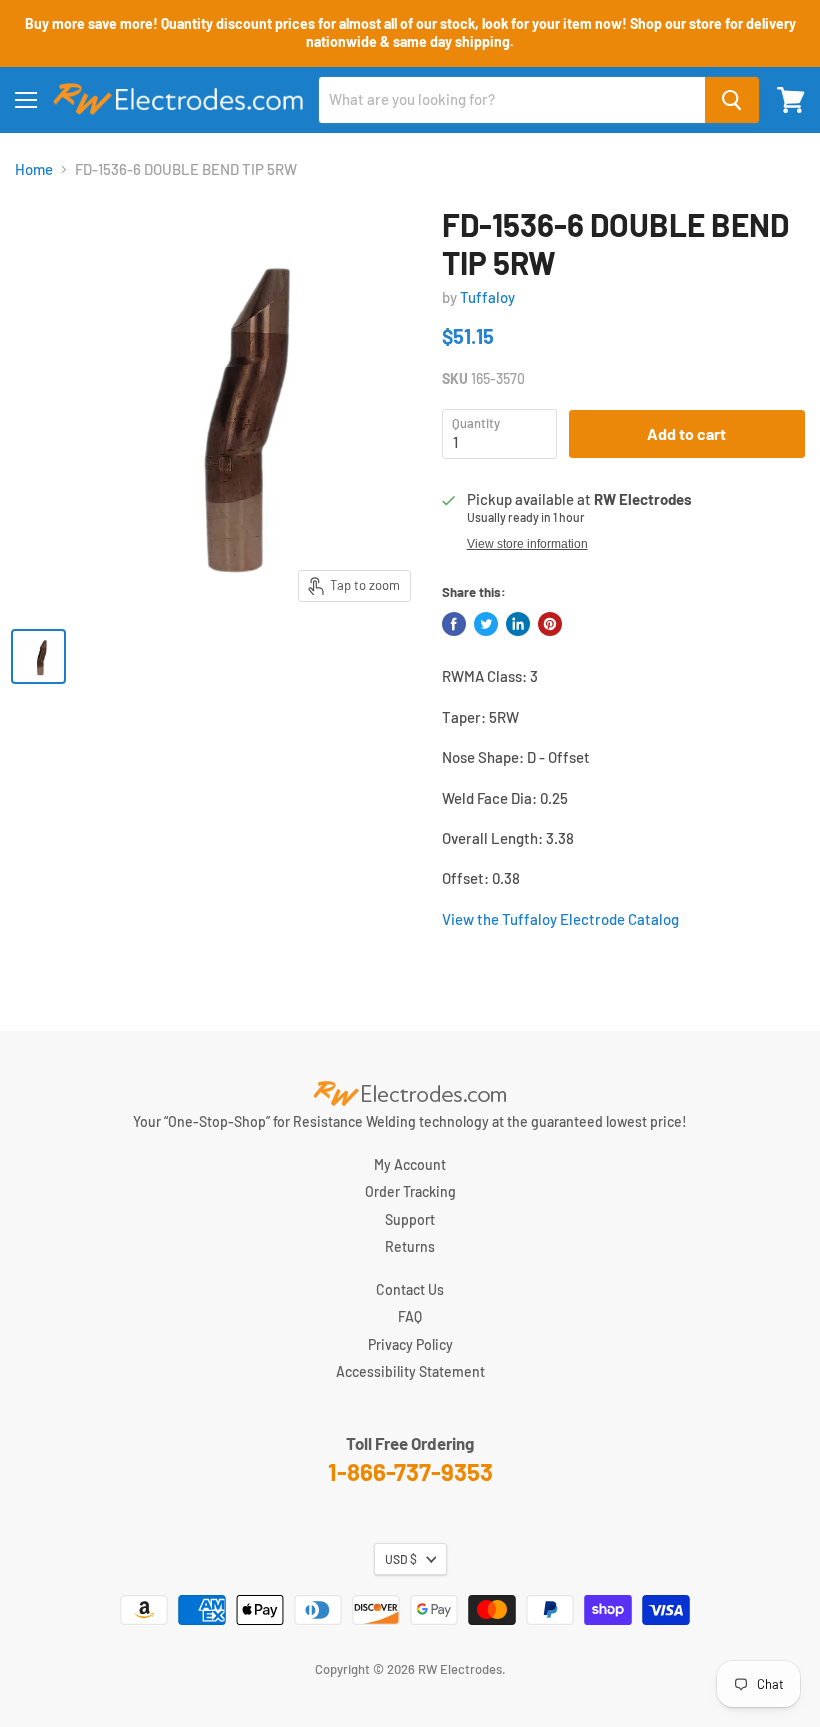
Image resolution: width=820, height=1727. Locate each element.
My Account (410, 1164)
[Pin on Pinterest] (550, 624)
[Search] (732, 100)
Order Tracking (410, 1191)
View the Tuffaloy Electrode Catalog (560, 919)
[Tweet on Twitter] (486, 624)
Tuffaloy (487, 297)
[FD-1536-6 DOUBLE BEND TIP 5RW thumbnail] (38, 656)
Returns (410, 1246)
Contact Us (410, 1289)
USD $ (401, 1559)
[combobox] (512, 100)
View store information (527, 544)
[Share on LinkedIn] (518, 624)
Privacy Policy (410, 1344)
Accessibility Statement (410, 1371)
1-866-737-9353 (410, 1471)
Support (410, 1219)
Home (34, 169)
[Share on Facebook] (454, 624)
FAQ (410, 1316)
